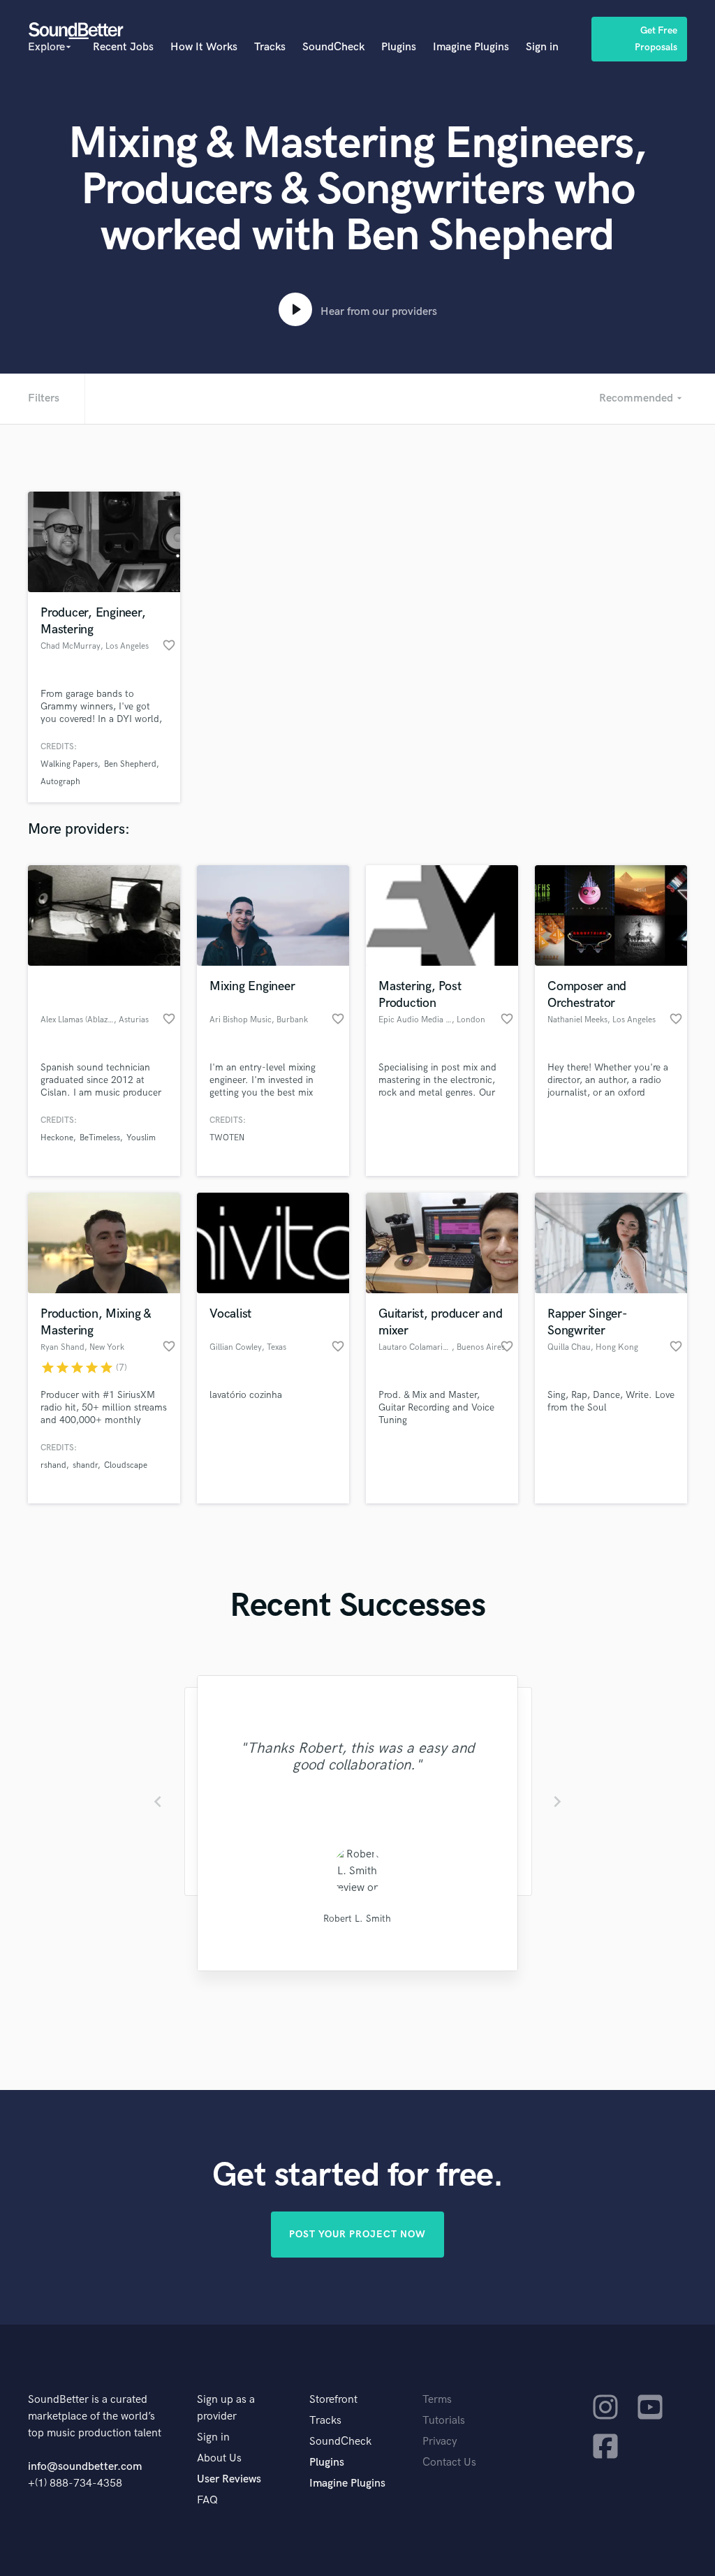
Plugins (399, 47)
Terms (437, 2400)
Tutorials (444, 2421)
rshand (53, 1465)
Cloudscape (126, 1465)
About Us (219, 2458)
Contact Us (449, 2463)
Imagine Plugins (471, 47)
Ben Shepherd (130, 764)
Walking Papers (69, 764)
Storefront (333, 2400)
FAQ (207, 2500)
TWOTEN (227, 1138)
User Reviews (229, 2479)
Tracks (270, 47)
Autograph (60, 782)
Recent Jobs (123, 47)
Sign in (542, 47)
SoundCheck (333, 47)
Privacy (440, 2442)
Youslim (141, 1138)
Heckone (57, 1138)
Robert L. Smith (357, 1919)
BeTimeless (100, 1138)
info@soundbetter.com (85, 2467)
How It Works (204, 47)
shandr (85, 1465)
